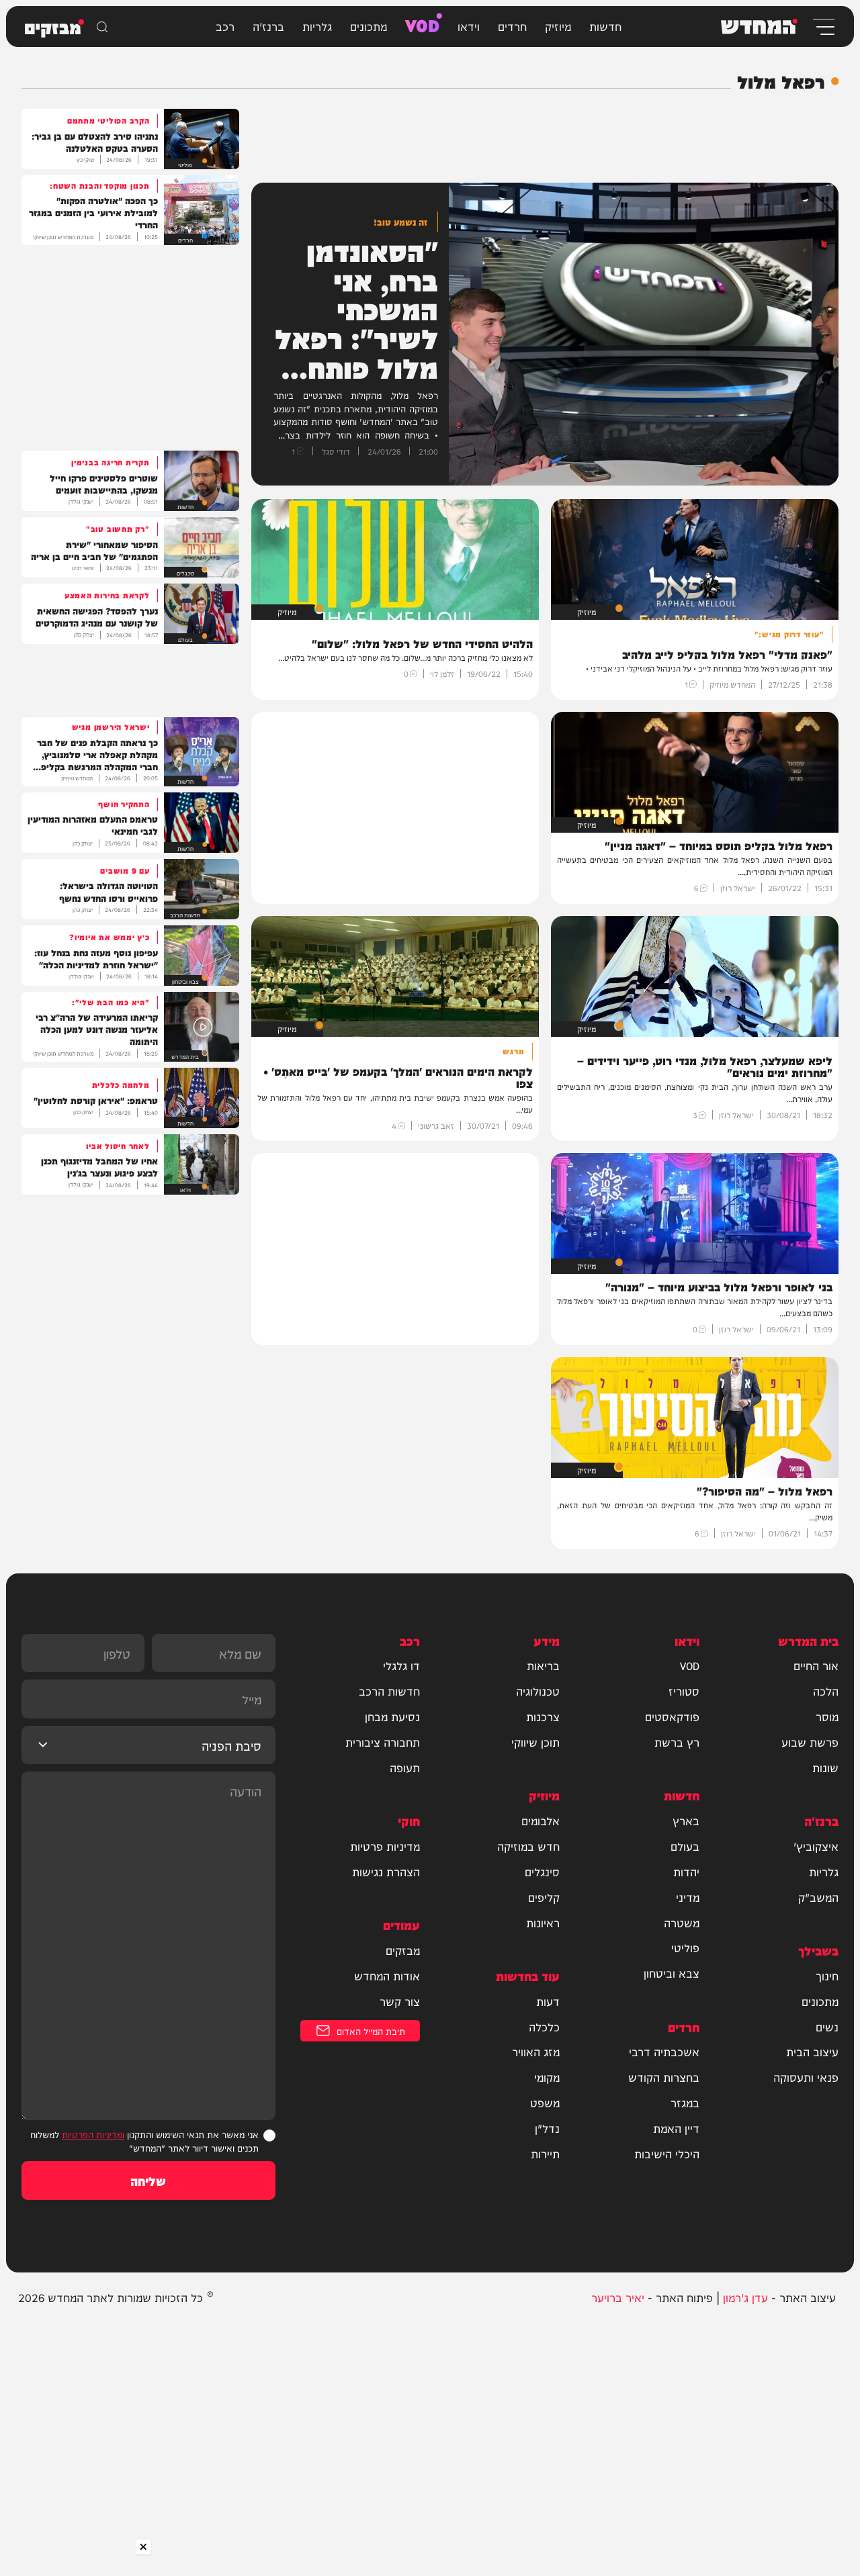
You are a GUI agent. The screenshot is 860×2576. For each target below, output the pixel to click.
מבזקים (403, 1950)
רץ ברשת (677, 1742)
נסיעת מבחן (392, 1716)
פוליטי (685, 1947)
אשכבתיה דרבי (664, 2052)
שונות (825, 1767)
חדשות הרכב (389, 1691)
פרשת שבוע (810, 1742)
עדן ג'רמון (745, 2297)
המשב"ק (818, 1897)
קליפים (544, 1897)
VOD (422, 24)
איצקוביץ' (816, 1846)
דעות (548, 2001)
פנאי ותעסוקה (806, 2077)
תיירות (545, 2154)
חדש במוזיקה (528, 1846)
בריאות (543, 1665)
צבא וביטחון (672, 1973)
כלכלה (544, 2027)
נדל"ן (547, 2128)
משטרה (682, 1923)
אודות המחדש (387, 1976)
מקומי (547, 2077)
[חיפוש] (102, 27)
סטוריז (684, 1691)
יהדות (686, 1872)
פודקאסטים (672, 1716)
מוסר (827, 1716)
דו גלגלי (401, 1665)
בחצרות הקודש (664, 2077)
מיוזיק (558, 26)
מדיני (688, 1897)
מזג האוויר (536, 2052)
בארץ (686, 1821)
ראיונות (543, 1923)
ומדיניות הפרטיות (93, 2134)
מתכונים (369, 26)
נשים (827, 2027)
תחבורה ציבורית (383, 1742)
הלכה (826, 1691)
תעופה (405, 1767)
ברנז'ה (268, 26)
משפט (545, 2103)
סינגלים (542, 1872)
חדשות (605, 26)
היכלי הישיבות (667, 2154)
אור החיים (816, 1665)
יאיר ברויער (618, 2297)
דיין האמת (676, 2128)
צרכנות (543, 1716)
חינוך (827, 1976)
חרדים (512, 26)
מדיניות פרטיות (385, 1846)
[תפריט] (823, 27)
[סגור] (144, 2547)
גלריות (317, 26)
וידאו (469, 26)
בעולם (685, 1846)
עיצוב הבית (812, 2052)
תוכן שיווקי (535, 1742)
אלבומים (541, 1821)
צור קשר (400, 2001)
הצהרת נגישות (386, 1872)
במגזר (685, 2103)
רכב (225, 26)
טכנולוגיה (538, 1691)
